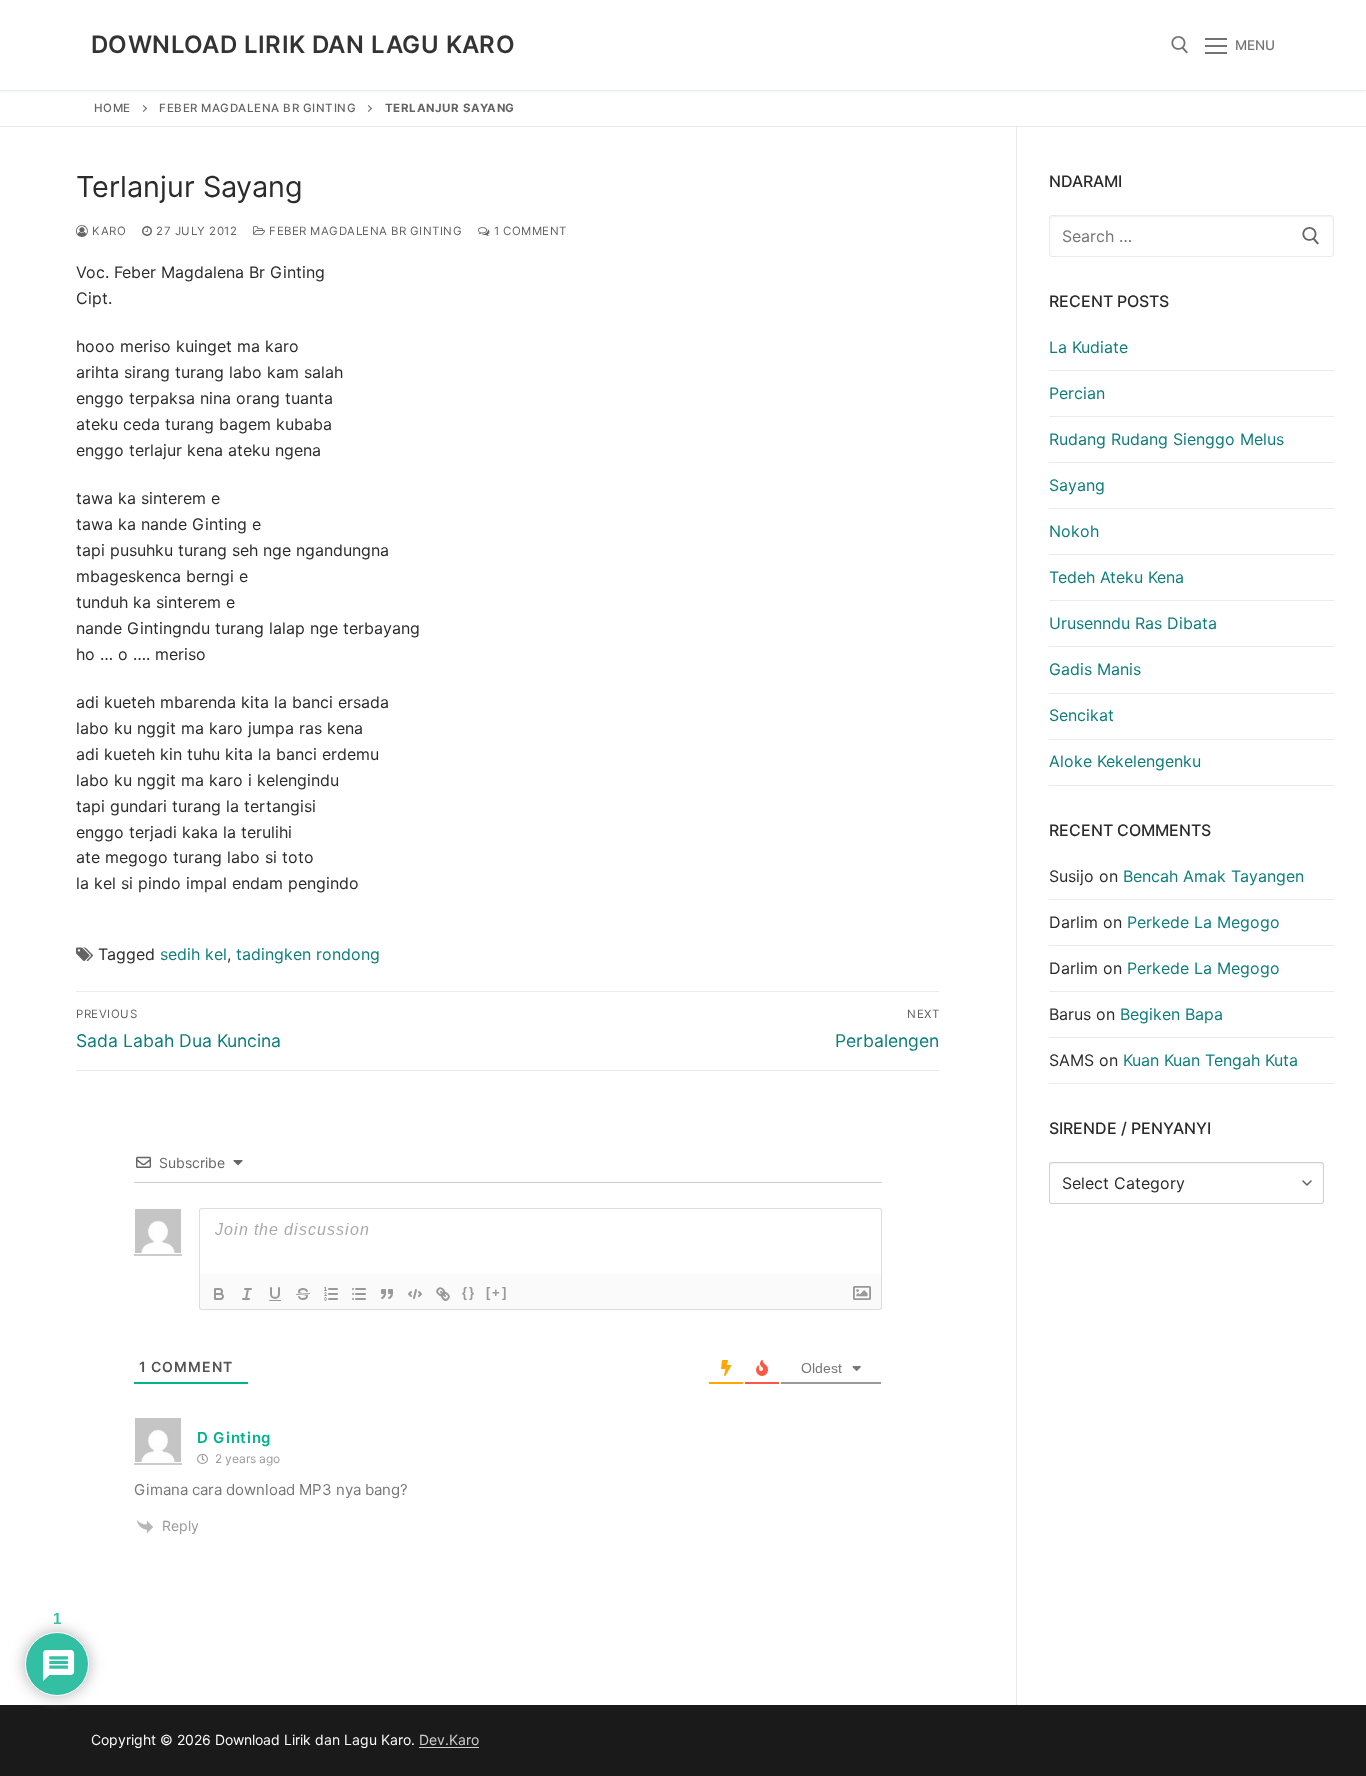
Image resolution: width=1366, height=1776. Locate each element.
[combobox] (1192, 236)
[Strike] (303, 1294)
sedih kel (193, 954)
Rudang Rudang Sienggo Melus (1166, 439)
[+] (497, 1292)
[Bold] (219, 1294)
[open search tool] (1180, 45)
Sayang (1077, 485)
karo (107, 231)
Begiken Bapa (1171, 1014)
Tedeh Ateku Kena (1116, 577)
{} (469, 1292)
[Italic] (247, 1294)
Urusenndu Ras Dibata (1133, 623)
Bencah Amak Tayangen (1213, 876)
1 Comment (529, 231)
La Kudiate (1088, 347)
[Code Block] (415, 1294)
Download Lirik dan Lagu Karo (303, 44)
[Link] (443, 1294)
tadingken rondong (308, 954)
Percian (1077, 393)
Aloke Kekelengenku (1125, 761)
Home (112, 108)
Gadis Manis (1095, 669)
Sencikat (1081, 715)
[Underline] (275, 1294)
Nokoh (1074, 531)
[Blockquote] (387, 1294)
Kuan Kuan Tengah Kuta (1210, 1060)
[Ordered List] (331, 1294)
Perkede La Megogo (1203, 922)
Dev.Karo (449, 1739)
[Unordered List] (359, 1294)
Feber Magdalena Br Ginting (257, 108)
